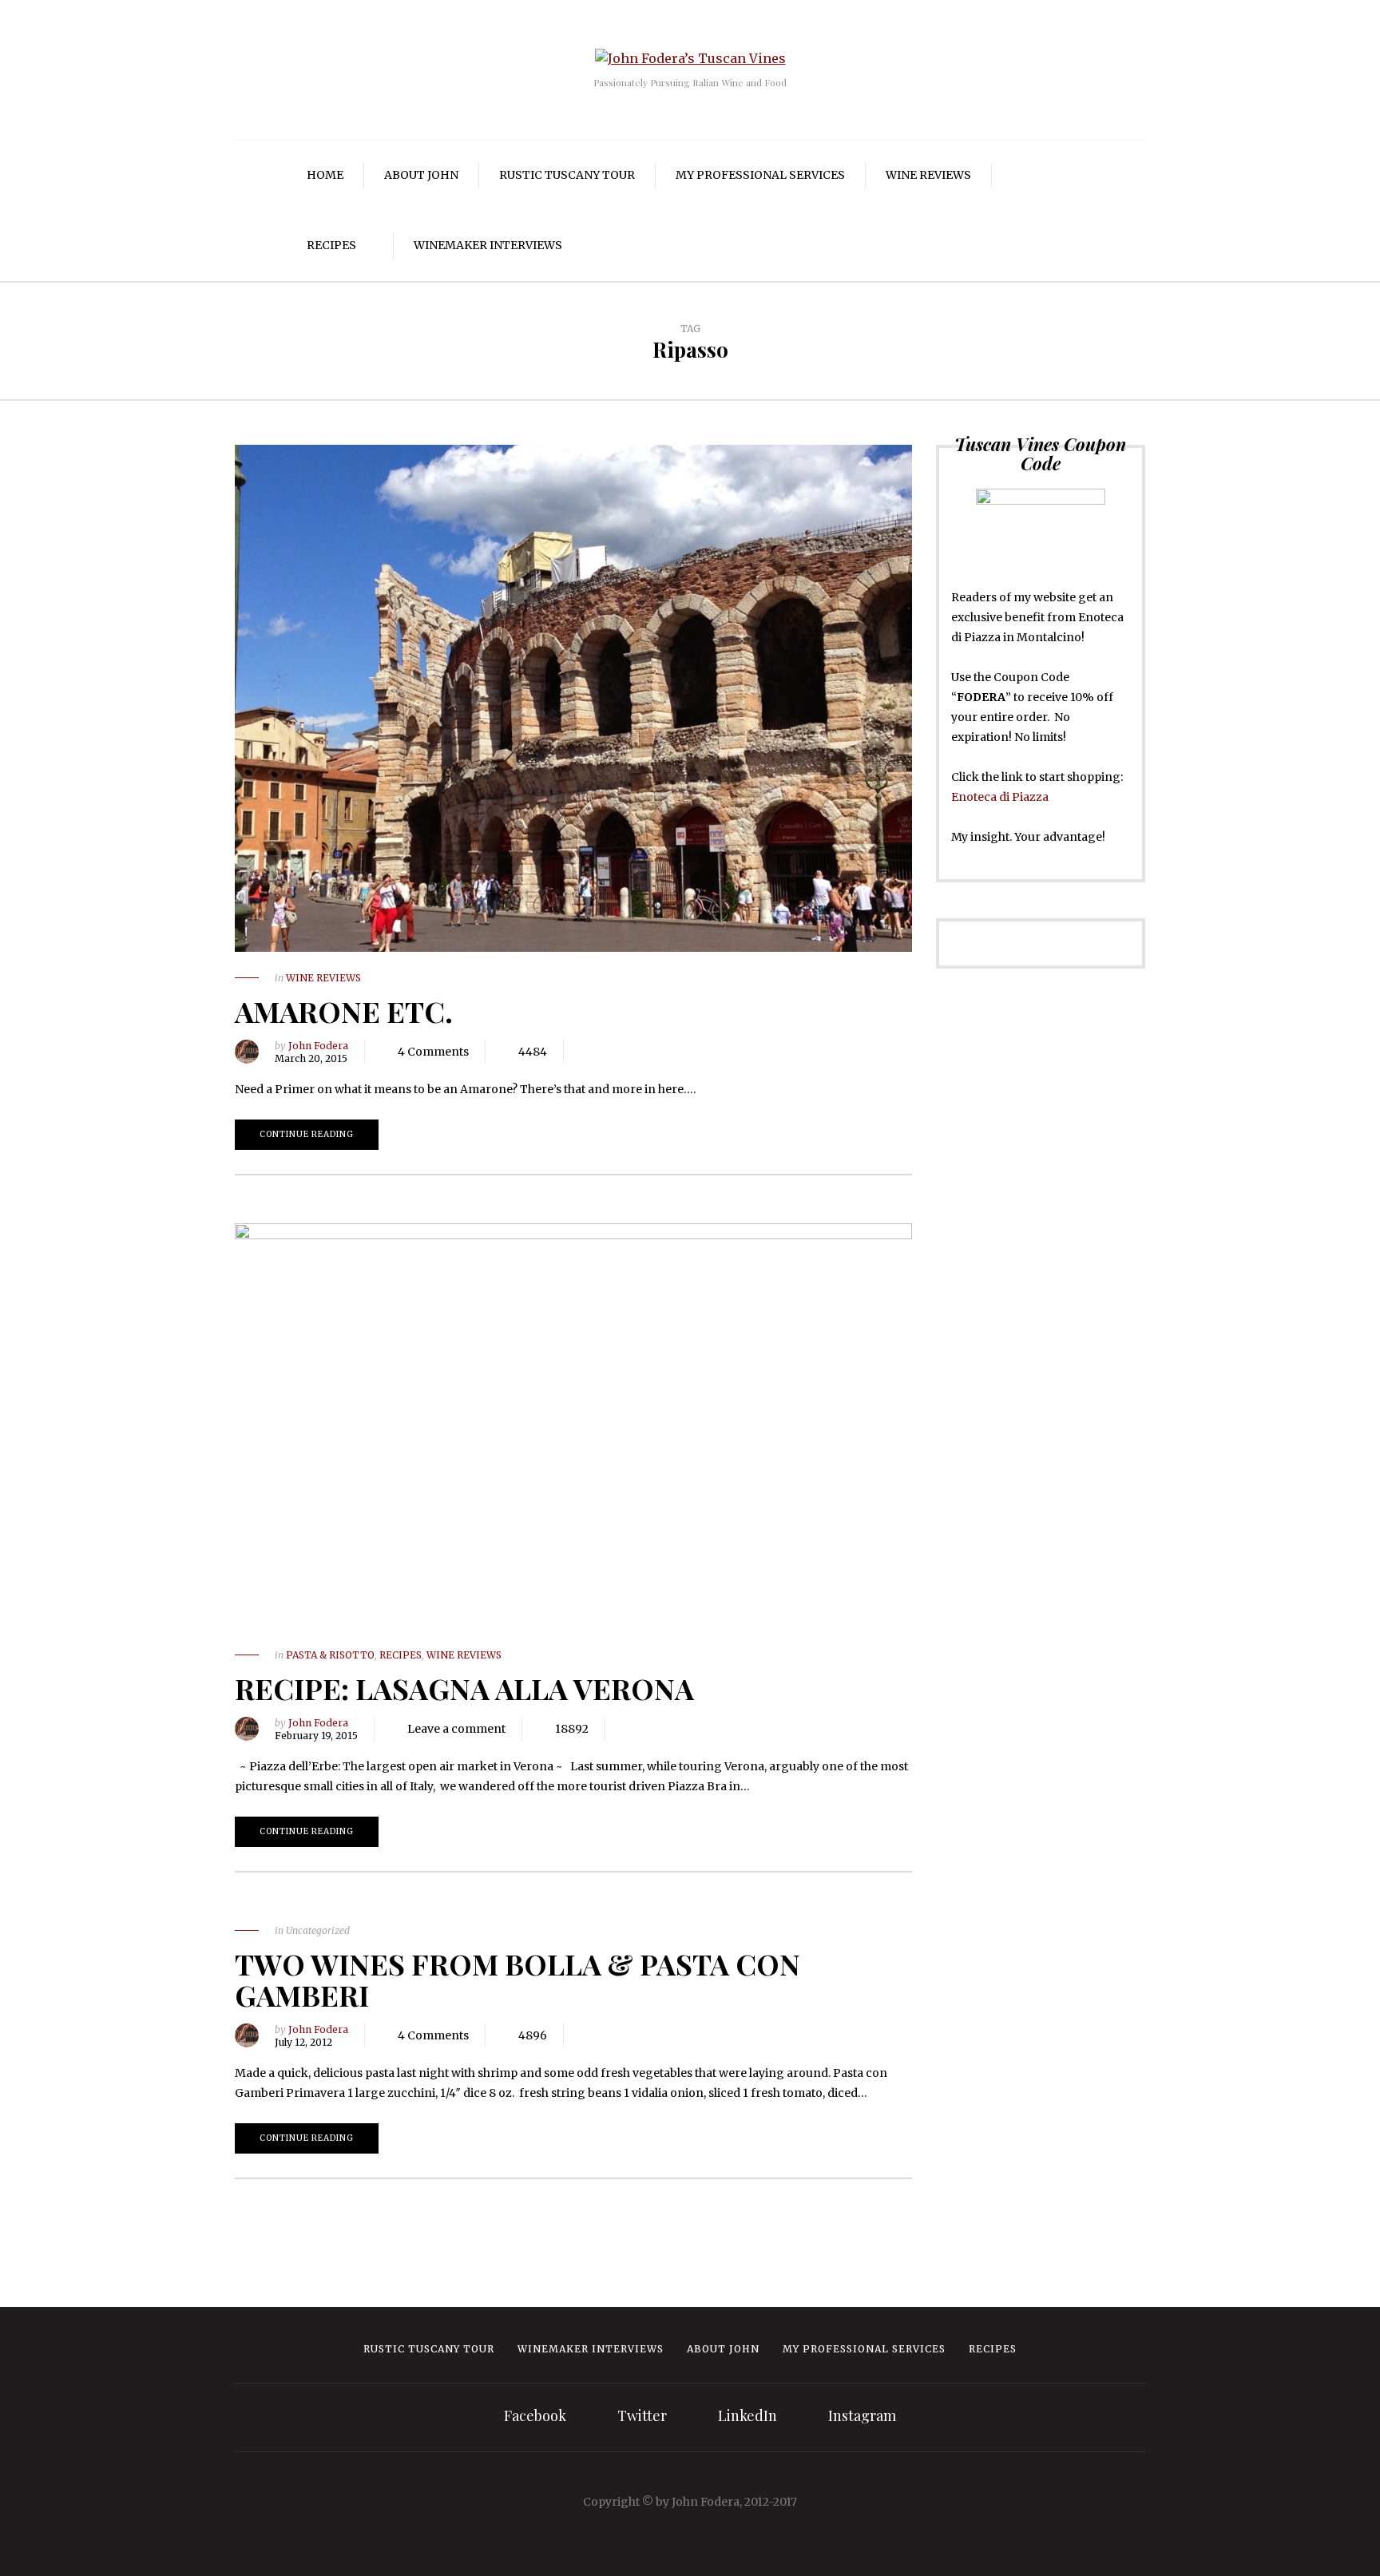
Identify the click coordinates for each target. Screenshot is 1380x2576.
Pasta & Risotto (330, 1655)
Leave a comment (456, 1729)
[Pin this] (656, 1052)
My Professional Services (760, 175)
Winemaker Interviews (488, 245)
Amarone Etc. (344, 1011)
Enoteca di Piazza (1000, 797)
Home (325, 175)
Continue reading (307, 1134)
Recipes (331, 245)
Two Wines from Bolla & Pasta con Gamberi (517, 1980)
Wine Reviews (928, 175)
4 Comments (433, 1052)
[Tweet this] (608, 1052)
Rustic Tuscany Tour (567, 175)
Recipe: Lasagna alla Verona (464, 1688)
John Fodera (318, 1046)
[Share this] (584, 1052)
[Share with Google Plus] (632, 1052)
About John (421, 175)
